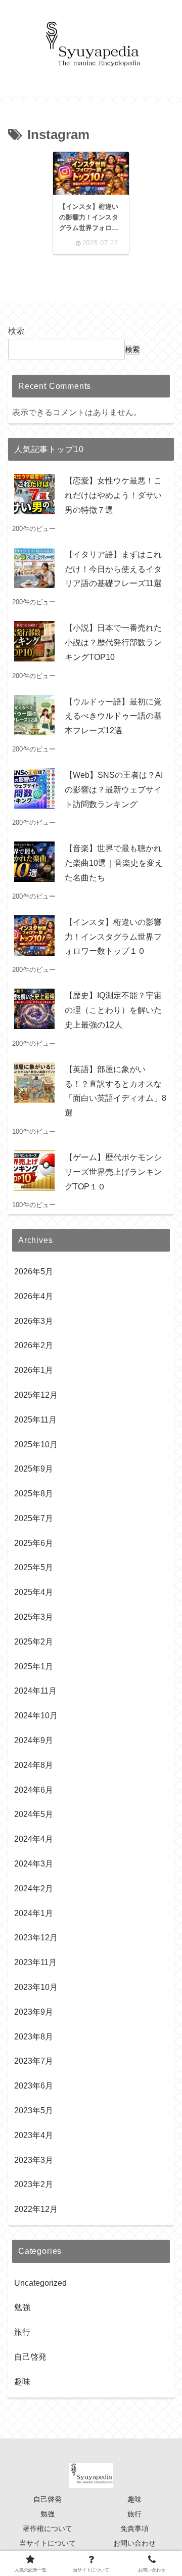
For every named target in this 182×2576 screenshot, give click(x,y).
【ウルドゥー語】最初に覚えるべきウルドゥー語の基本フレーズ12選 (113, 716)
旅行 (134, 2514)
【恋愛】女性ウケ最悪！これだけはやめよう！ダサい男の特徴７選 (113, 495)
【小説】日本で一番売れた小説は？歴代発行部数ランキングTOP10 (113, 642)
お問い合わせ (134, 2543)
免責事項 (134, 2528)
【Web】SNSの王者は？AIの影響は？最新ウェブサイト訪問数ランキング (114, 790)
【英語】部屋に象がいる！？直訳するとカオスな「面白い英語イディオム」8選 (116, 1091)
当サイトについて (48, 2543)
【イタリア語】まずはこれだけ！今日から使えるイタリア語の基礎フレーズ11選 (113, 569)
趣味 (134, 2499)
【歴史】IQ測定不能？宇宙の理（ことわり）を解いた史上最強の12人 (113, 1010)
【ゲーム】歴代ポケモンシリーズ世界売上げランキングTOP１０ (113, 1172)
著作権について (48, 2528)
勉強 (48, 2514)
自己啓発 (48, 2499)
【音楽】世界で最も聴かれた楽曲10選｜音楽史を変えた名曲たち (114, 863)
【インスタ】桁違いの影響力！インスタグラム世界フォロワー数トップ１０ (113, 937)
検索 (16, 331)
